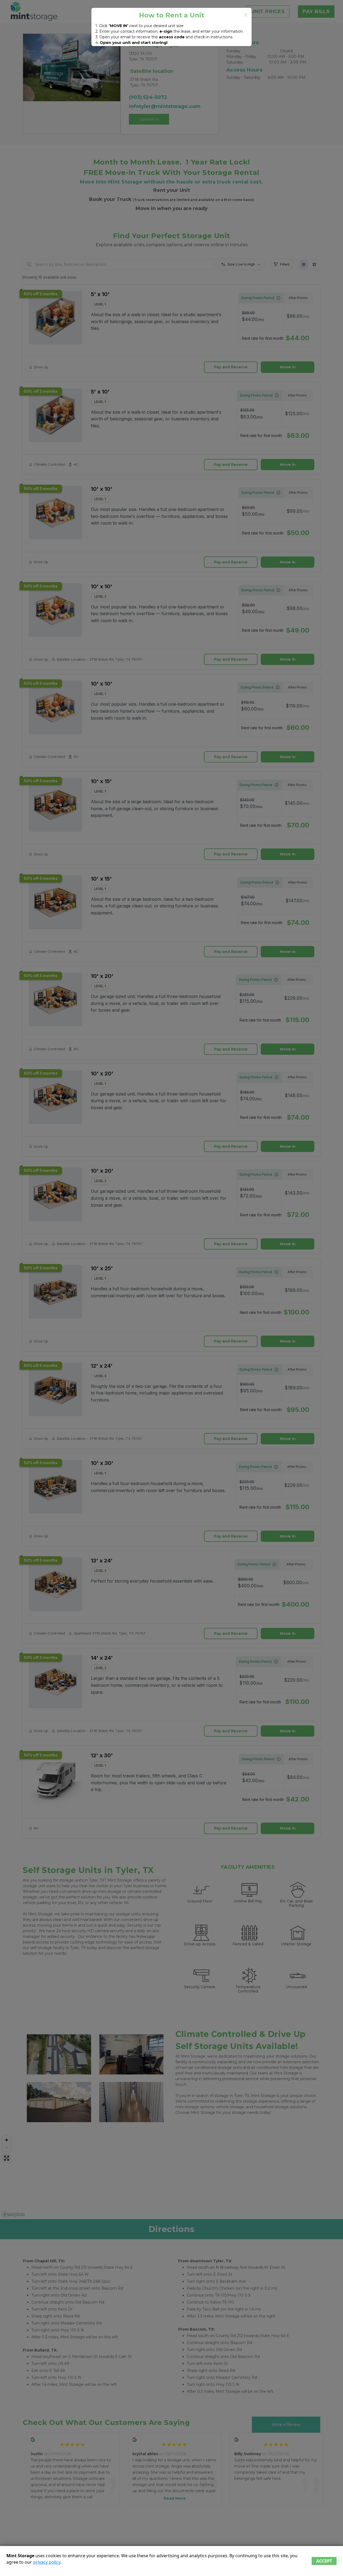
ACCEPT (324, 2561)
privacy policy (47, 2562)
